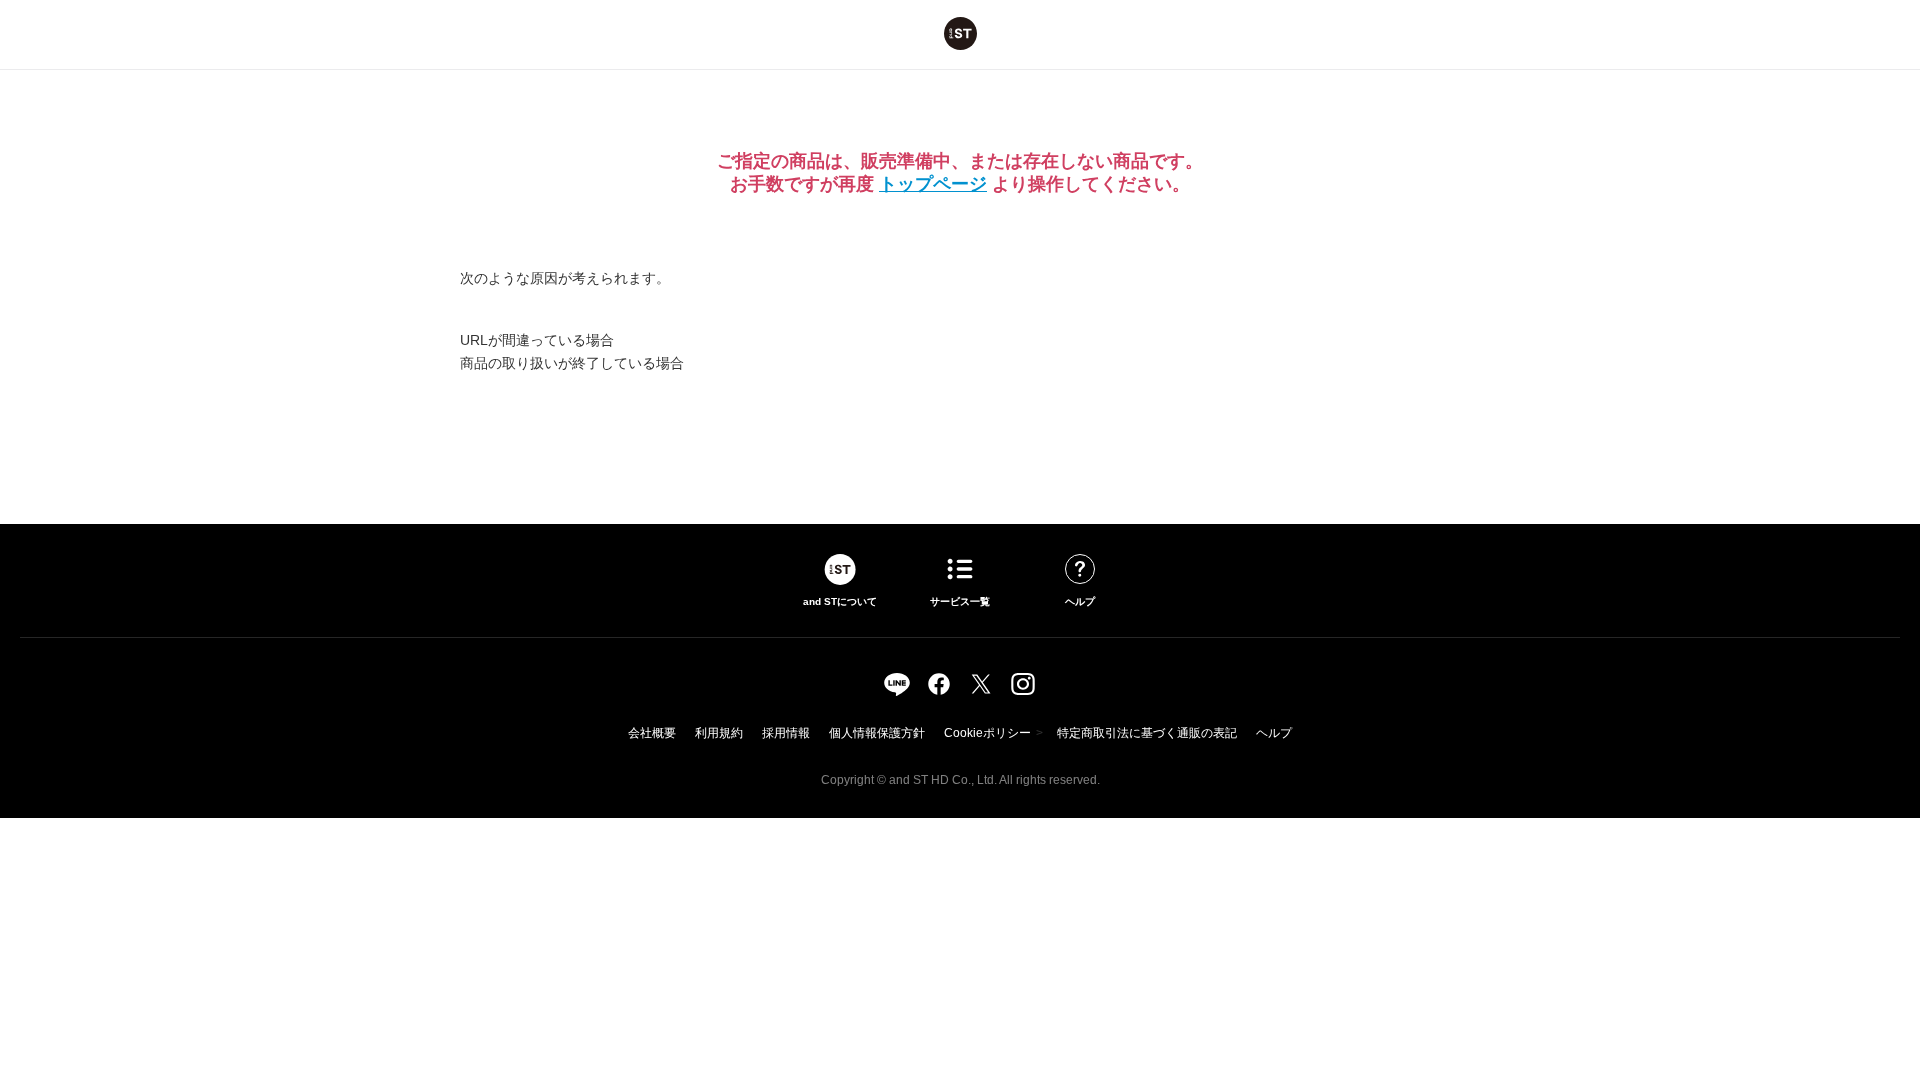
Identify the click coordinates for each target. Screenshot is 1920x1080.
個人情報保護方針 (877, 733)
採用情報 (786, 733)
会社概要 (652, 733)
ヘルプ (1274, 733)
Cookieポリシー (987, 733)
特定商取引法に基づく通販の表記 (1147, 733)
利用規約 (719, 733)
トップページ (933, 184)
